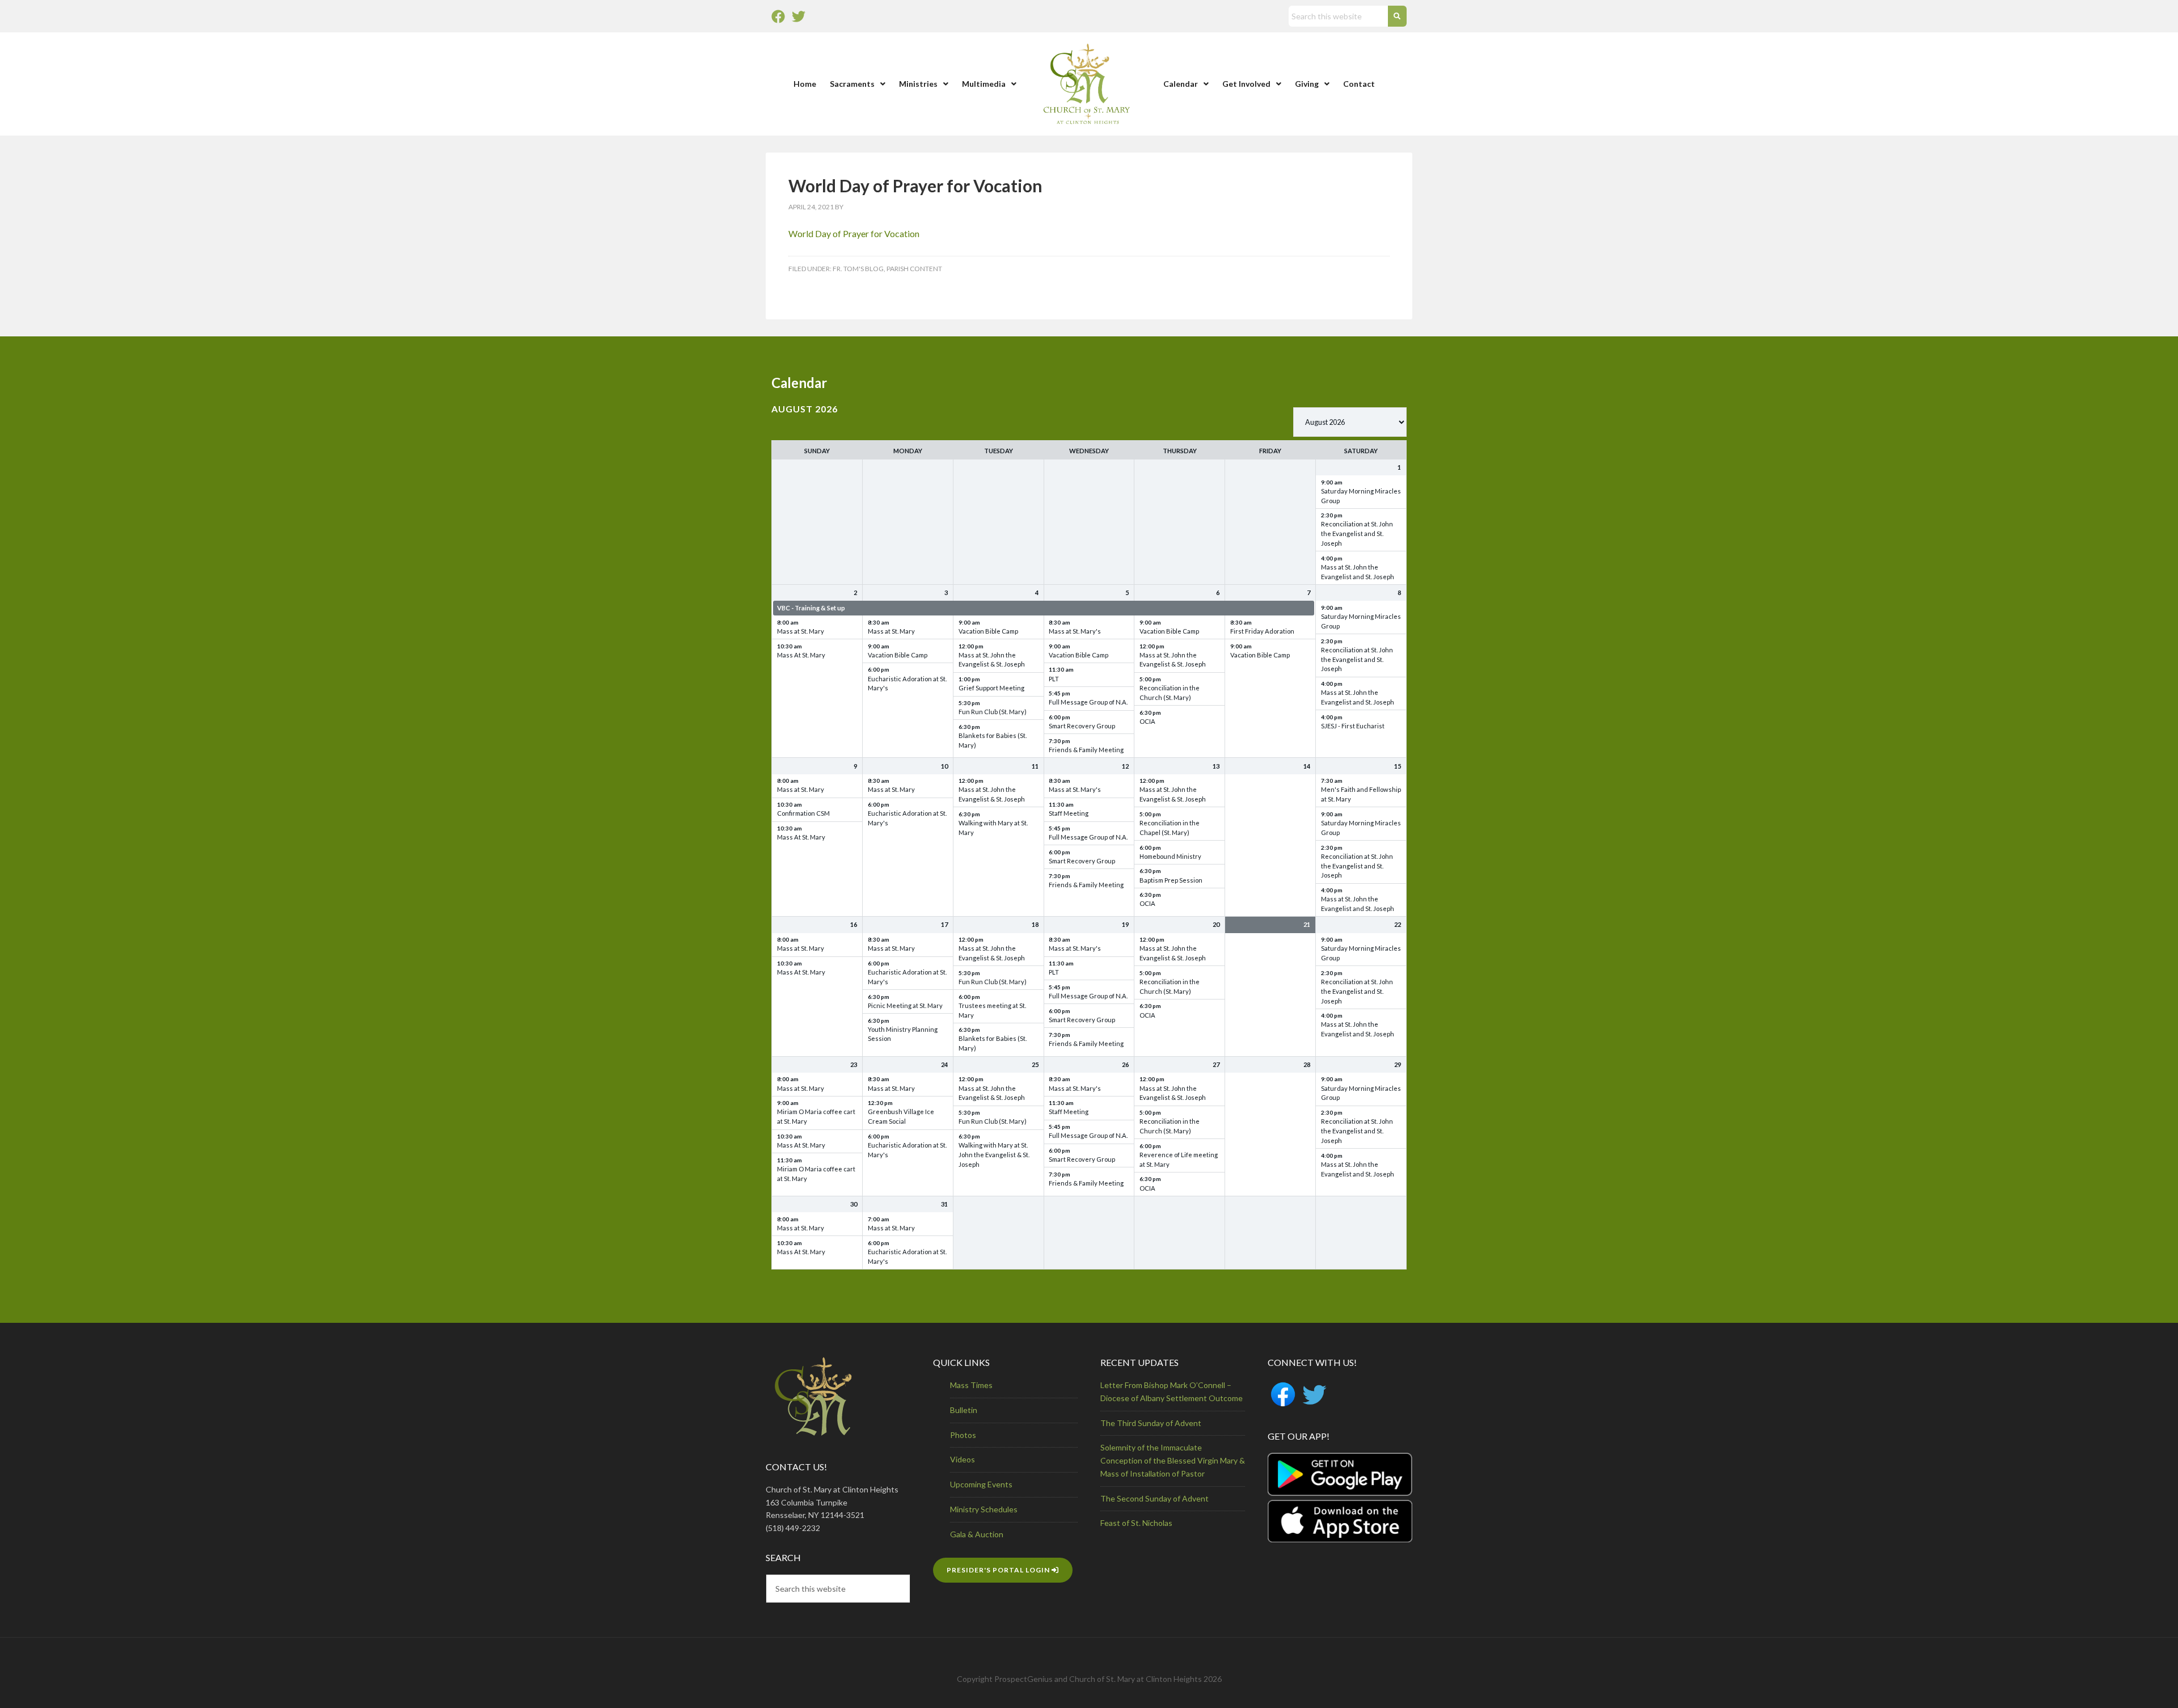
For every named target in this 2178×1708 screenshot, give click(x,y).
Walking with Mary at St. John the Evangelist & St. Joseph (994, 1155)
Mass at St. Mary (801, 631)
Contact (1359, 84)
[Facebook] (778, 16)
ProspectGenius (1023, 1679)
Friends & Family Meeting (1086, 750)
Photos (963, 1435)
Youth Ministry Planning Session (903, 1034)
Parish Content (914, 269)
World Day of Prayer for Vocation (854, 233)
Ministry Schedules (984, 1509)
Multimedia (984, 84)
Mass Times (971, 1385)
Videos (963, 1459)
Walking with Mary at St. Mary (993, 828)
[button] (858, 84)
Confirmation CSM (803, 813)
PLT (1054, 679)
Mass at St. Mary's (1075, 631)
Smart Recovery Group (1082, 726)
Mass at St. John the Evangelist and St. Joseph (1358, 572)
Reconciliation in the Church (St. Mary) (1170, 693)
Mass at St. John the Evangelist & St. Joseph (992, 660)
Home (805, 84)
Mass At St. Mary (801, 655)
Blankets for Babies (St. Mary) (993, 740)
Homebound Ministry (1170, 856)
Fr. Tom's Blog (858, 269)
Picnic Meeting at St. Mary (905, 1005)
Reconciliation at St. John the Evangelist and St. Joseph (1357, 534)
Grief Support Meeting (991, 688)
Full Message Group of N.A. (1088, 702)
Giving (1307, 84)
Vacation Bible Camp (898, 655)
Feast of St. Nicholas (1136, 1523)
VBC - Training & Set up (811, 608)
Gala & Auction (977, 1534)
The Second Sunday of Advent (1155, 1498)
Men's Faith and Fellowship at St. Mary (1361, 794)
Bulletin (964, 1410)
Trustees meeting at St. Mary (992, 1010)
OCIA (1147, 721)
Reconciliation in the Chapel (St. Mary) (1170, 828)
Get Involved (1246, 84)
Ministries (918, 84)
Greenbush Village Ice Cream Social (901, 1116)
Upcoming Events (981, 1484)
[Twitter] (799, 16)
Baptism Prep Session (1171, 880)
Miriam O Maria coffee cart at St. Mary (816, 1116)
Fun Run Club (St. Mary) (993, 712)
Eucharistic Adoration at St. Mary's (907, 684)
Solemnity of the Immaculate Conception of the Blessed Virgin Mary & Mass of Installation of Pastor (1173, 1460)
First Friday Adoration (1262, 631)
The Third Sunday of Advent (1151, 1423)
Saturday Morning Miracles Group (1361, 496)
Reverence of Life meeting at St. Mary (1179, 1159)
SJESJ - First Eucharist (1353, 726)
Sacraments (852, 84)
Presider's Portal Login (999, 1570)
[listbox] (1350, 422)
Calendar (1181, 84)
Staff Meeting (1069, 813)
